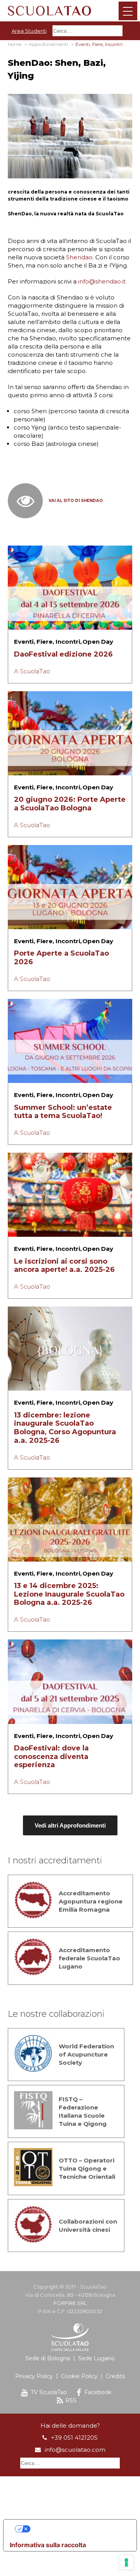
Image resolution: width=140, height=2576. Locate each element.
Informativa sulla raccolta (48, 2545)
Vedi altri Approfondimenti (70, 1825)
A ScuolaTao (32, 671)
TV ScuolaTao (49, 2392)
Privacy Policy (34, 2376)
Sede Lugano (96, 2358)
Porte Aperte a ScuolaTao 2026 (61, 958)
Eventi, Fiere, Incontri (47, 642)
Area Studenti (29, 31)
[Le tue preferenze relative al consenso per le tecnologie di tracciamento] (126, 2562)
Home (15, 44)
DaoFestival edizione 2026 (63, 654)
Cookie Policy (79, 2376)
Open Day (98, 642)
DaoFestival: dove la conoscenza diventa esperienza (51, 1756)
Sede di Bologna (48, 2358)
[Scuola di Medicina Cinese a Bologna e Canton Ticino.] (70, 10)
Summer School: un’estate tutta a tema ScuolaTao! (63, 1112)
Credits (115, 2376)
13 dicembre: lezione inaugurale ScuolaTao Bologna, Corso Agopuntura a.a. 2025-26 (65, 1428)
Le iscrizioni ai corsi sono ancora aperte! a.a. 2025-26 (64, 1266)
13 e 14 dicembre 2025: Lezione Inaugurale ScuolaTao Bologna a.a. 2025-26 (69, 1594)
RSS (71, 2400)
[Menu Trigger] (128, 11)
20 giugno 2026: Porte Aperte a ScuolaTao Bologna (70, 804)
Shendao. (80, 257)
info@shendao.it (103, 281)
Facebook (98, 2392)
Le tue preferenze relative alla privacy (78, 2529)
